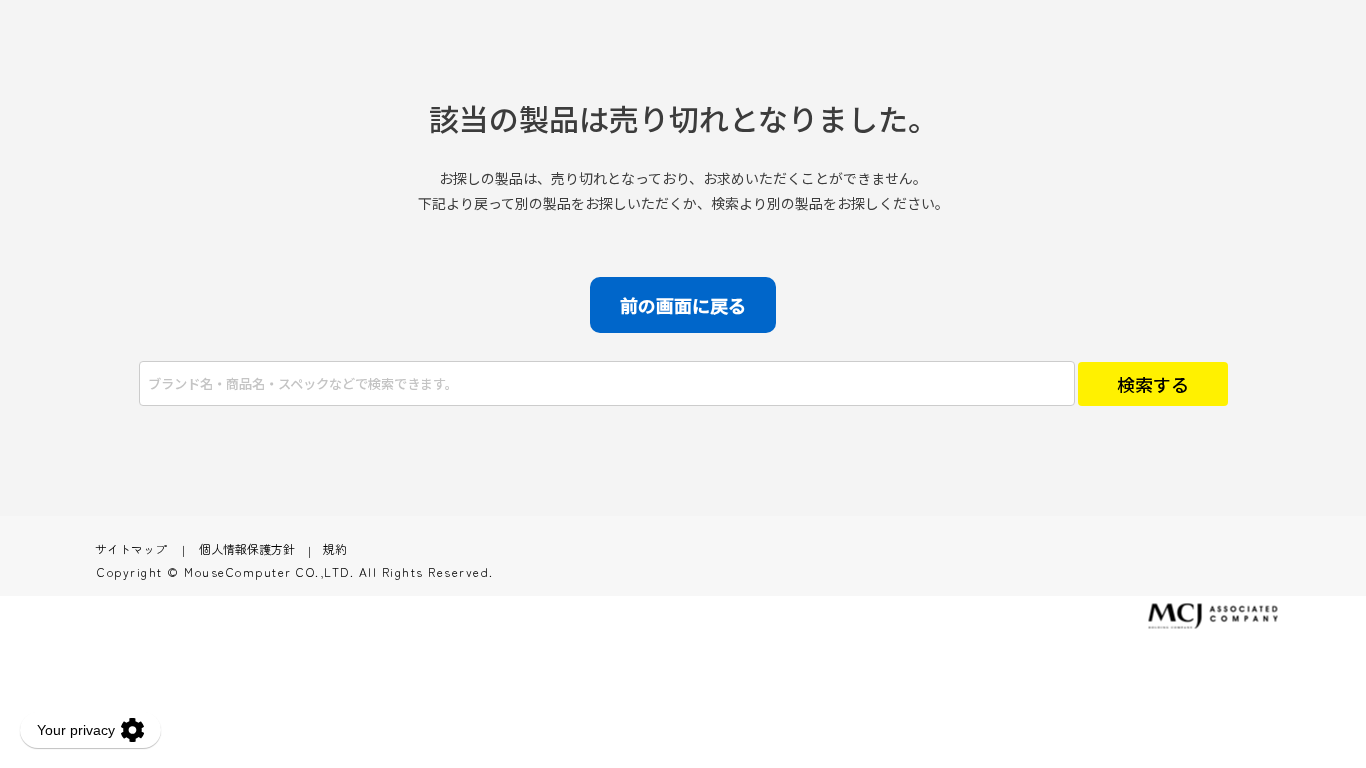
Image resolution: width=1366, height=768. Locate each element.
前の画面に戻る (683, 305)
